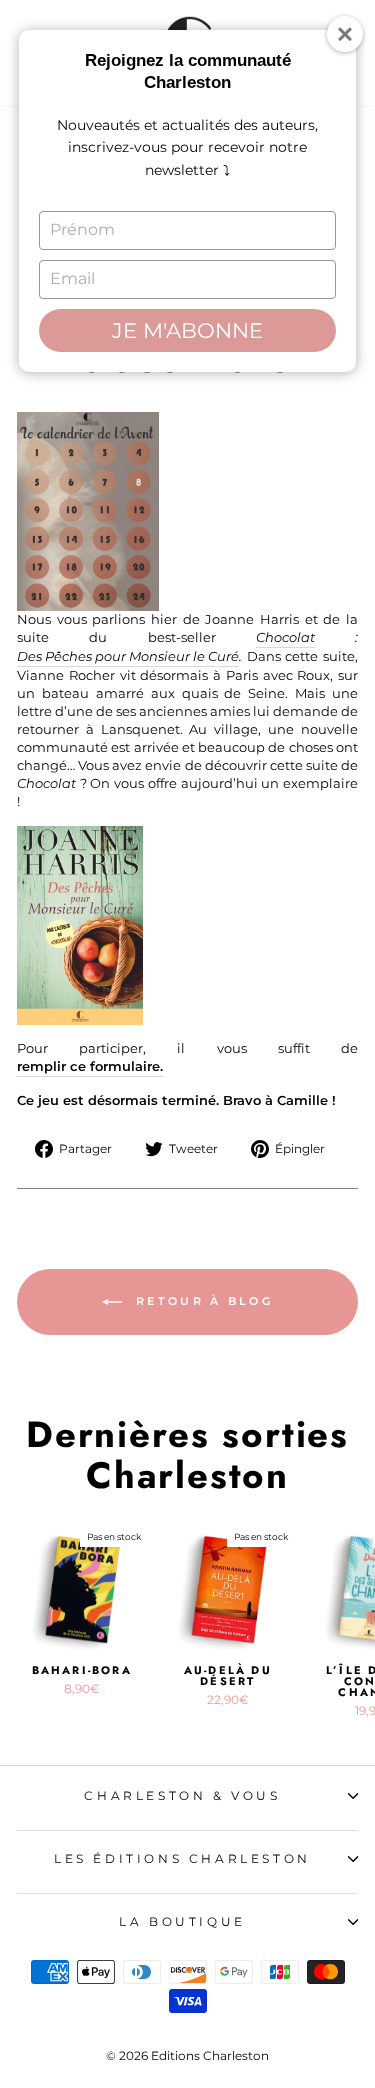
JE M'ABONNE (187, 330)
